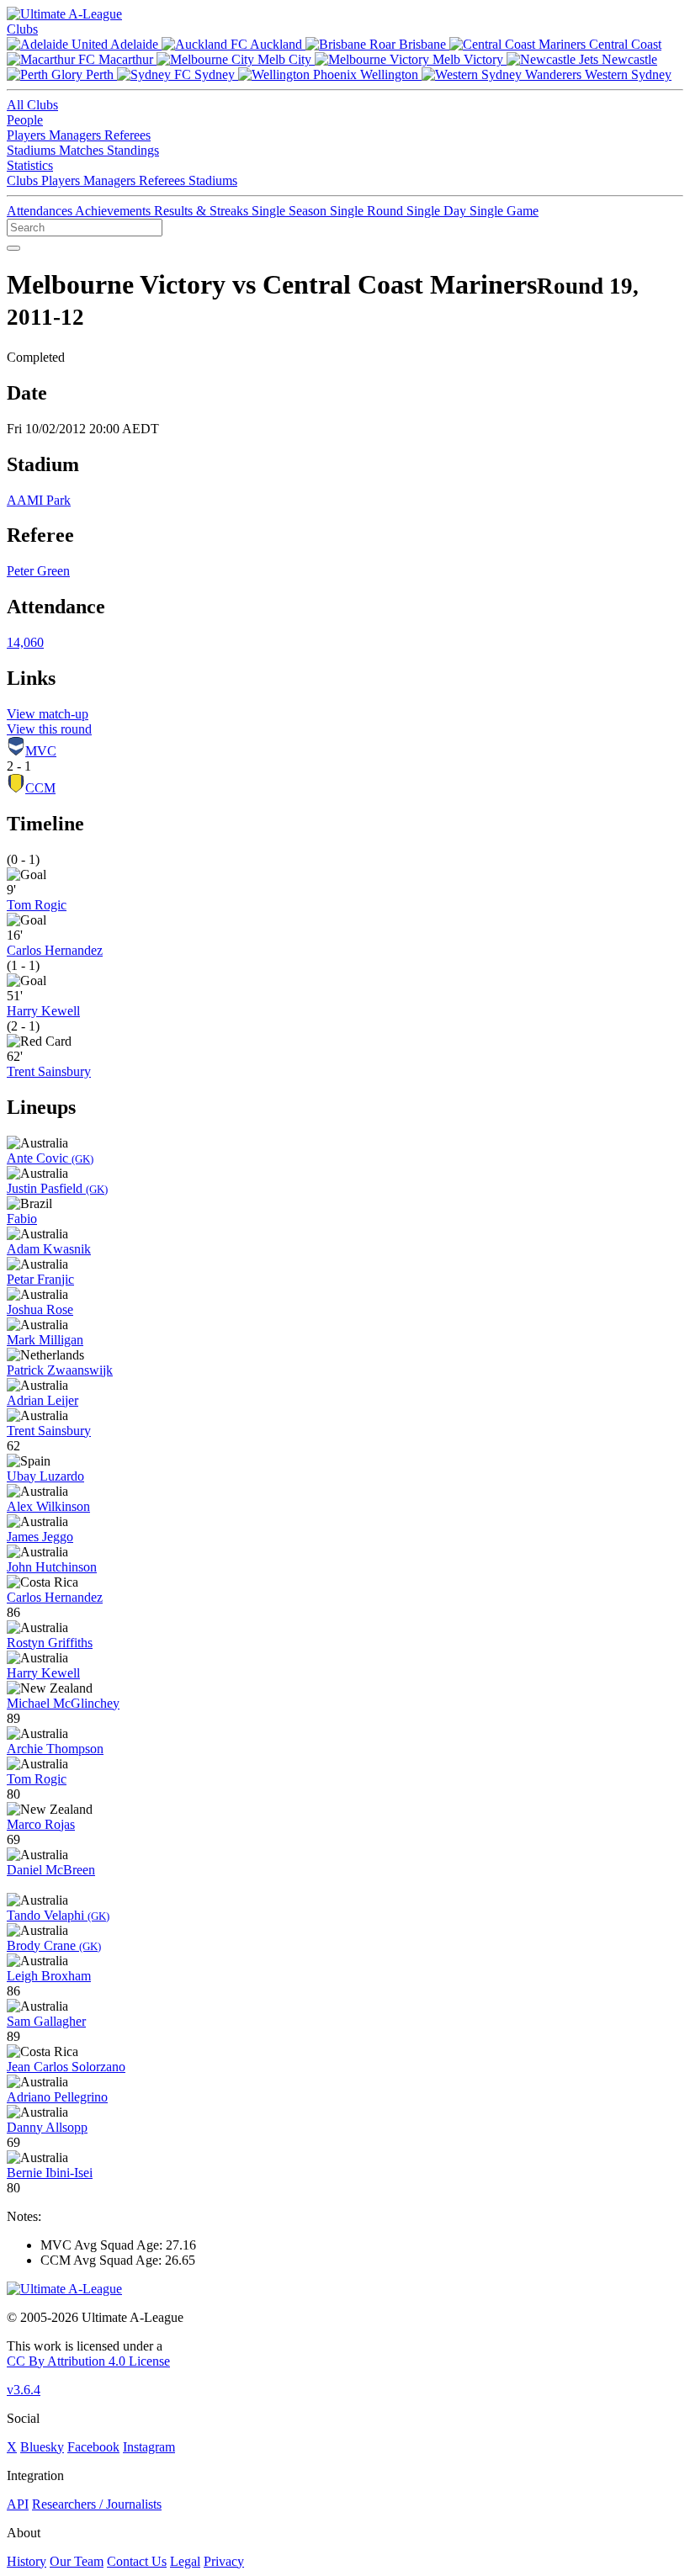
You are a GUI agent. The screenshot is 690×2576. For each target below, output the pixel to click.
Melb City (284, 59)
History (27, 2561)
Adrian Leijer (42, 1400)
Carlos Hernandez (55, 950)
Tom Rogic (37, 905)
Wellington (389, 74)
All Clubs (32, 105)
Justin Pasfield (57, 1188)
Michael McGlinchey (63, 1703)
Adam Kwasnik (49, 1249)
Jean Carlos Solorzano (66, 2067)
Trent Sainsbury (49, 1071)
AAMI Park (39, 500)
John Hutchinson (52, 1567)
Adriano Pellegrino (57, 2097)
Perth (100, 74)
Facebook (93, 2447)
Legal (185, 2561)
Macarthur (126, 59)
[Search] (13, 248)
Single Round (368, 211)
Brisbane (422, 44)
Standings (133, 150)
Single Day (438, 211)
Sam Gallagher (46, 2021)
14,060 (25, 642)
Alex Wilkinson (48, 1506)
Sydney (215, 74)
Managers (77, 135)
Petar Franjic (40, 1279)
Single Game (504, 211)
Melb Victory (468, 59)
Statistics (30, 165)
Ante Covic (50, 1158)
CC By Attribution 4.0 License (88, 2361)
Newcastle (628, 59)
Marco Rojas (41, 1824)
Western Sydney (626, 74)
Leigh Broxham (49, 1976)
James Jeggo (40, 1537)
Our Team (77, 2561)
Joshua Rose (40, 1309)
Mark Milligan (45, 1340)
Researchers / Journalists (97, 2504)
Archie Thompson (55, 1749)
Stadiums (33, 150)
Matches (83, 150)
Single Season (291, 211)
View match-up (48, 714)
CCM (40, 788)
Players (28, 135)
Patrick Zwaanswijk (60, 1370)
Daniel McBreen (51, 1870)
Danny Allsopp (47, 2127)
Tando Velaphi (58, 1915)
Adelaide (135, 44)
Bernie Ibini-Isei (50, 2173)
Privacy (224, 2561)
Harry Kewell (43, 1011)
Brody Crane (54, 1945)
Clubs (22, 29)
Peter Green (38, 571)
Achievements (114, 211)
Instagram (149, 2447)
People (25, 120)
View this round (49, 729)
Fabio (22, 1219)
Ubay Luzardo (45, 1476)
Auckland (276, 44)
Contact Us (137, 2561)
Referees (127, 135)
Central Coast (624, 44)
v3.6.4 (24, 2390)
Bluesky (42, 2447)
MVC (41, 751)
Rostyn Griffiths (50, 1643)
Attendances (41, 211)
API (18, 2504)
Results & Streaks (203, 211)
